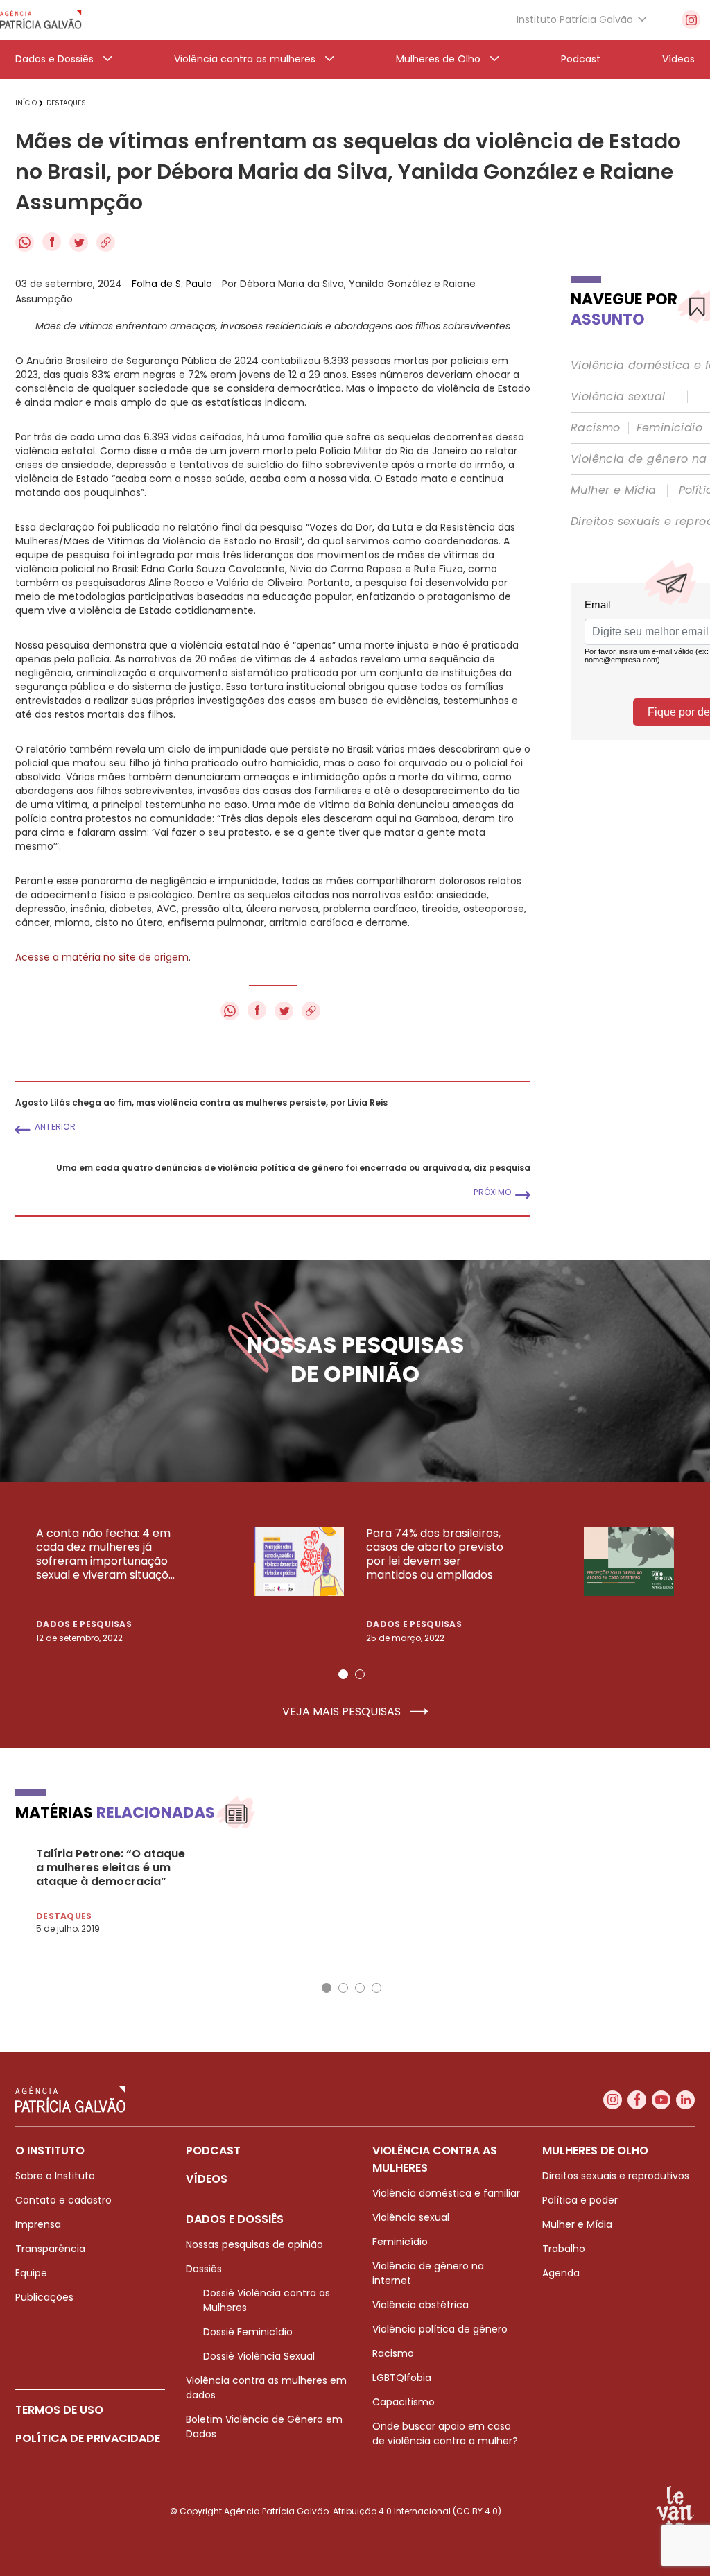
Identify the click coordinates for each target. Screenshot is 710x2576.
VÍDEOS (207, 2179)
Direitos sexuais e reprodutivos (616, 2176)
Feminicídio (669, 428)
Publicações (44, 2297)
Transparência (50, 2249)
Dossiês (204, 2269)
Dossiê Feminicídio (248, 2332)
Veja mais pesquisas (343, 1712)
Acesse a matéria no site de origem (102, 957)
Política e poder (580, 2200)
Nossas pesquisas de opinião (254, 2244)
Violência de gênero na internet (428, 2273)
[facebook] (637, 2100)
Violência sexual (618, 397)
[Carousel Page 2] (360, 1674)
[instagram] (691, 20)
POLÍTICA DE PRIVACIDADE (88, 2438)
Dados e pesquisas (84, 1624)
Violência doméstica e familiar (446, 2193)
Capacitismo (404, 2402)
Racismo (596, 428)
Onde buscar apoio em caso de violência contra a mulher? (445, 2433)
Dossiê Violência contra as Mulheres (267, 2300)
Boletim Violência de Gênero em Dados (264, 2427)
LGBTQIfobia (402, 2378)
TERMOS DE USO (59, 2410)
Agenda (561, 2273)
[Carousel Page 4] (376, 1988)
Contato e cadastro (63, 2200)
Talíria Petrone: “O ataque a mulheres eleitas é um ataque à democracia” (111, 1868)
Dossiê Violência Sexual (259, 2356)
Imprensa (38, 2224)
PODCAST (213, 2150)
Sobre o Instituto (55, 2176)
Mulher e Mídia (614, 490)
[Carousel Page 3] (360, 1988)
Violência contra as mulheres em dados (266, 2388)
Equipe (31, 2273)
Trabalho (564, 2249)
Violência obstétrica (421, 2305)
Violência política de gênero (440, 2329)
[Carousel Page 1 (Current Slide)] (343, 1674)
